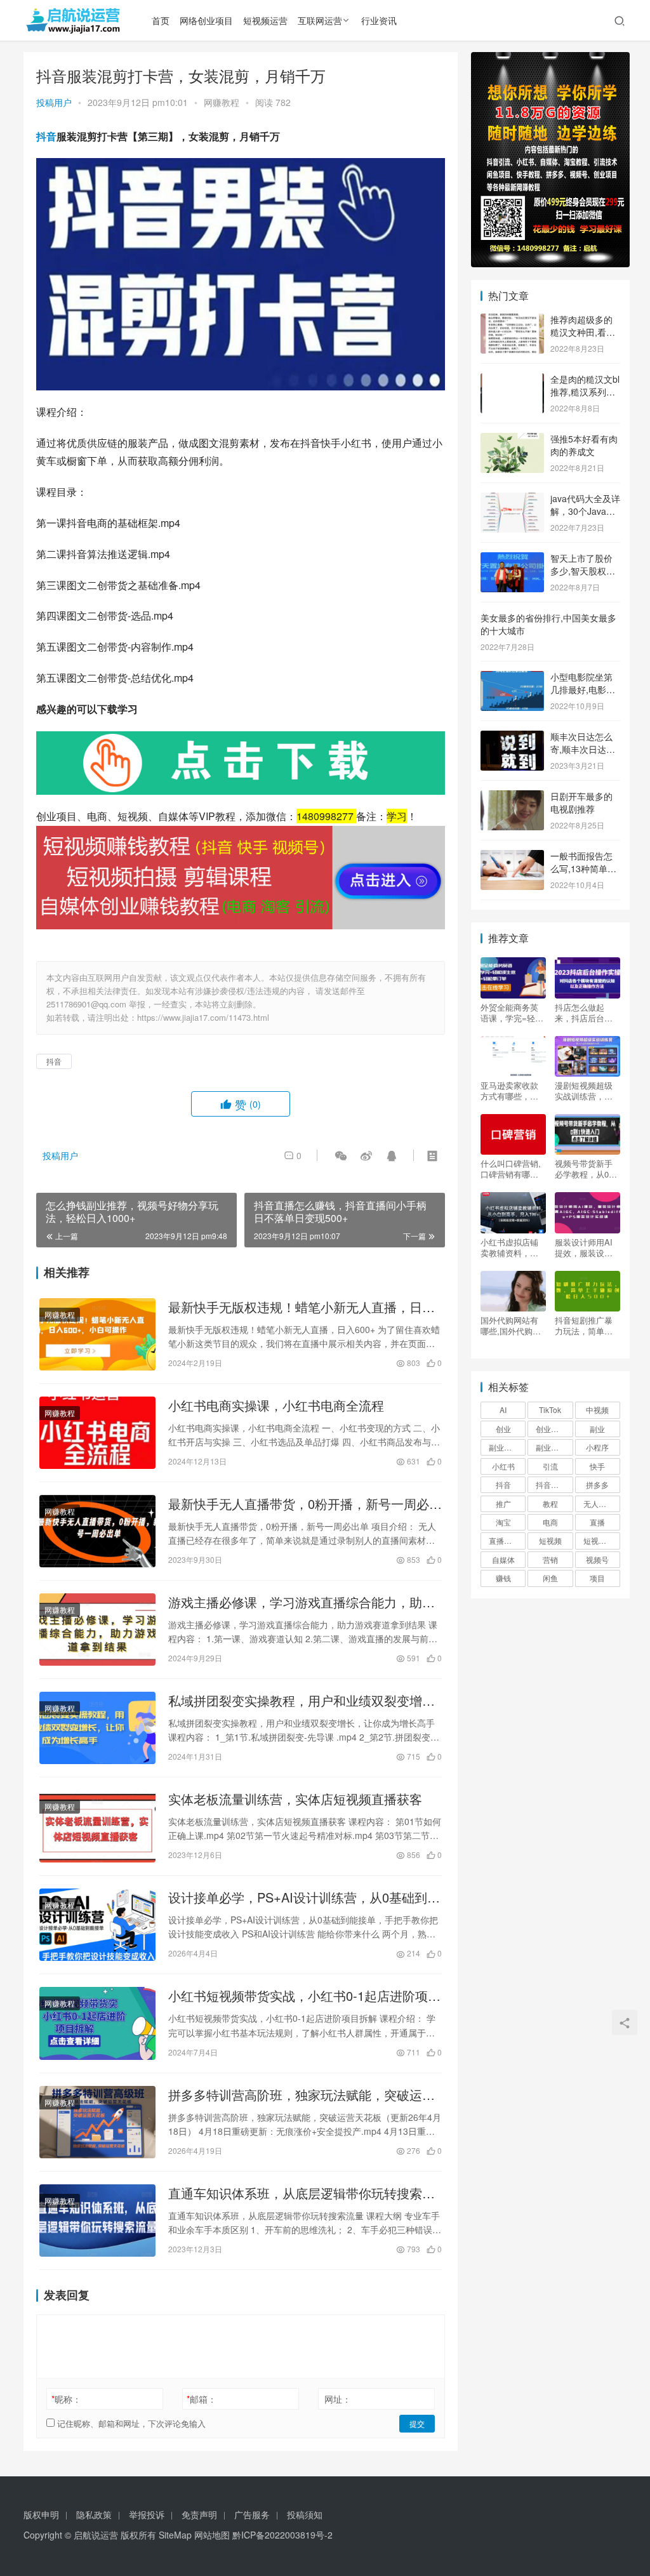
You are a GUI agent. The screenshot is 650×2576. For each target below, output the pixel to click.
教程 (550, 1504)
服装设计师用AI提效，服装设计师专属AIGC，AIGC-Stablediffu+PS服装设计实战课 (587, 1247)
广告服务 (252, 2514)
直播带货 (504, 1540)
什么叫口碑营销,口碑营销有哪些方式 (511, 1169)
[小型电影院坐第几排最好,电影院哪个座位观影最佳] (512, 678)
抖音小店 (551, 1484)
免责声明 (199, 2514)
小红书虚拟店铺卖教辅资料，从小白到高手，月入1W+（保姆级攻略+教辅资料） (512, 1247)
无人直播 (599, 1504)
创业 (503, 1429)
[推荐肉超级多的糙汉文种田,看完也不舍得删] (512, 321)
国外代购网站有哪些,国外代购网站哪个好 (511, 1325)
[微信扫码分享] (341, 1155)
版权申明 (41, 2514)
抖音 (46, 136)
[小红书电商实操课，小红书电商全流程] (97, 1433)
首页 (161, 20)
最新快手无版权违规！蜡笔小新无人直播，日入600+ (302, 1307)
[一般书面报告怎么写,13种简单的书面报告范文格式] (512, 857)
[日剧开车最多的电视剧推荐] (512, 797)
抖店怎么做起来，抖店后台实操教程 (584, 1012)
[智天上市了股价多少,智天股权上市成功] (512, 559)
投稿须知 (305, 2514)
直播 (597, 1522)
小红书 (503, 1466)
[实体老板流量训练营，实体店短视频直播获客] (97, 1826)
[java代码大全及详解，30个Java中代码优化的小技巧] (512, 500)
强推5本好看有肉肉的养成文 (584, 445)
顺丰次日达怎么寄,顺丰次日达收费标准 (583, 749)
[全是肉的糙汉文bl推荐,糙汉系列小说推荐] (512, 380)
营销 (550, 1559)
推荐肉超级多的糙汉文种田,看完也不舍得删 (583, 332)
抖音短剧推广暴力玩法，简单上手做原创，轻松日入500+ (584, 1325)
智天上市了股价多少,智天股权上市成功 (583, 570)
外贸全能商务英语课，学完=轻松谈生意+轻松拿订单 (512, 1012)
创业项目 (551, 1429)
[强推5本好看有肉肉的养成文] (512, 440)
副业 (597, 1429)
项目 (597, 1578)
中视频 (597, 1410)
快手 (597, 1466)
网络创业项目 (206, 20)
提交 (417, 2423)
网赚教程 (222, 102)
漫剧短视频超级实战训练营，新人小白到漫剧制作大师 (584, 1091)
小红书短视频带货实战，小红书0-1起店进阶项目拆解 (304, 1996)
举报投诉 (147, 2514)
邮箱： (202, 2399)
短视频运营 (265, 20)
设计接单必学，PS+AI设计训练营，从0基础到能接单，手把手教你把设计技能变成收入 (304, 1897)
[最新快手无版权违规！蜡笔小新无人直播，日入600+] (97, 1334)
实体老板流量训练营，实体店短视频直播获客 (295, 1799)
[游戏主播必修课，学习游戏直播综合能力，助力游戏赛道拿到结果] (97, 1630)
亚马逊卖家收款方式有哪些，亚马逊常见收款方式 (509, 1091)
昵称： (66, 2399)
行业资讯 (379, 20)
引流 (550, 1466)
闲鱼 (550, 1578)
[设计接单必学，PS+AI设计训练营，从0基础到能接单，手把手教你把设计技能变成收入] (97, 1925)
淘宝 (503, 1522)
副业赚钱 (504, 1447)
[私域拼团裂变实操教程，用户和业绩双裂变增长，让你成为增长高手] (97, 1728)
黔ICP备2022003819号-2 (282, 2535)
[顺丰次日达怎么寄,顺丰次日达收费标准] (512, 738)
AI (503, 1410)
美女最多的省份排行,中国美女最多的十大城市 (548, 624)
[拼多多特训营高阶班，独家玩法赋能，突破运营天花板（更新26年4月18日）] (97, 2122)
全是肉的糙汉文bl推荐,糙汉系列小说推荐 (585, 391)
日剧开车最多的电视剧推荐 (581, 802)
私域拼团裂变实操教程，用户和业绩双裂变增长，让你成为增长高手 (295, 1701)
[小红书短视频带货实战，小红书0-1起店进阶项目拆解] (97, 2023)
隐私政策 (94, 2514)
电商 (550, 1522)
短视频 (550, 1540)
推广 (503, 1504)
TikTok (550, 1410)
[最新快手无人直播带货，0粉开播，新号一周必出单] (97, 1531)
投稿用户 (54, 102)
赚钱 (503, 1578)
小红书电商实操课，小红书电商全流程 (276, 1405)
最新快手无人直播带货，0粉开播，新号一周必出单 (305, 1504)
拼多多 (597, 1484)
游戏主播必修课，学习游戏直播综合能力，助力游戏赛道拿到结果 (302, 1602)
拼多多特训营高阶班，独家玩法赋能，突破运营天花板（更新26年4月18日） (302, 2095)
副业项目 (551, 1447)
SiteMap (175, 2535)
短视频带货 (602, 1540)
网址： (338, 2399)
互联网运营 (320, 20)
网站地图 (212, 2535)
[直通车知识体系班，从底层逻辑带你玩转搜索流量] (97, 2221)
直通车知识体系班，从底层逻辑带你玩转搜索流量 (302, 2193)
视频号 (597, 1559)
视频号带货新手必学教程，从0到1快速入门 (586, 1169)
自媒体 (503, 1559)
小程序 (597, 1447)
